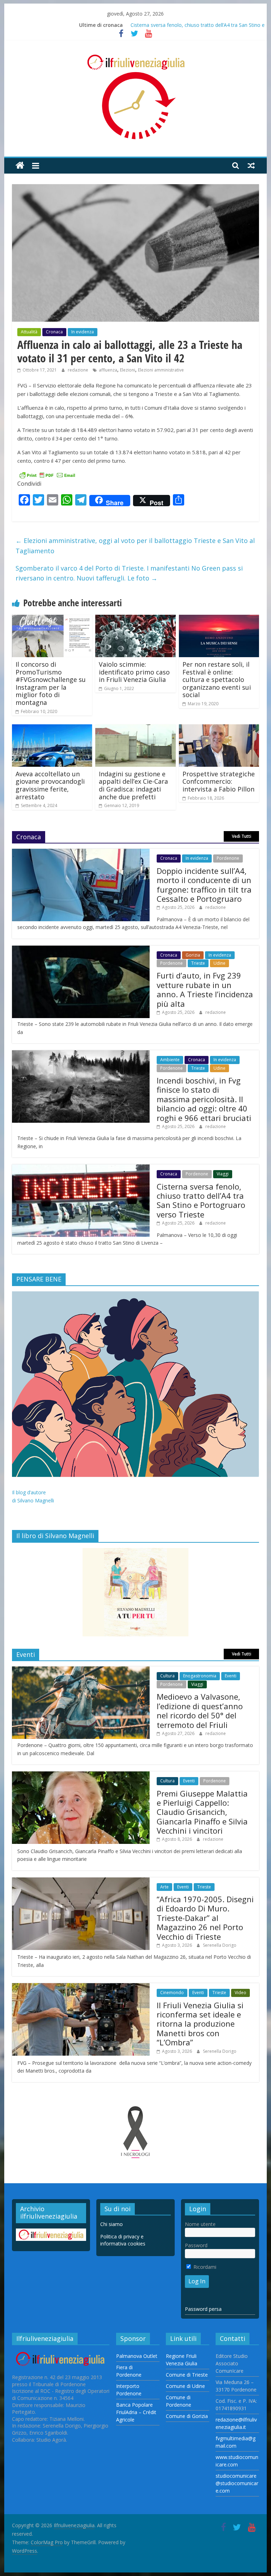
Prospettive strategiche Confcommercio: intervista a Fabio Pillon (219, 781)
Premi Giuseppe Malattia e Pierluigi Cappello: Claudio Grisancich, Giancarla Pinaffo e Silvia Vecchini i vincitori (202, 1812)
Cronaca (54, 332)
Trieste (198, 963)
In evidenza (83, 332)
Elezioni (128, 370)
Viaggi (223, 1174)
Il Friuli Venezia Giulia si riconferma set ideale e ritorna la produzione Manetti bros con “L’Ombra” (200, 2024)
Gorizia (193, 955)
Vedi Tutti (242, 836)
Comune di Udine (185, 2386)
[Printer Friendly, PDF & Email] (47, 475)
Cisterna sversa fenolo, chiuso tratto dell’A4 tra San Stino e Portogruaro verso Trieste (201, 1200)
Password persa (203, 2309)
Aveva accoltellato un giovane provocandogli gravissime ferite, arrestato (50, 785)
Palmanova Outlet (137, 2356)
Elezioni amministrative (161, 370)
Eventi (231, 1676)
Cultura (167, 1676)
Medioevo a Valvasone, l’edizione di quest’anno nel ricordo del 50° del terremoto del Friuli (200, 1710)
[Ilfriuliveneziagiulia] (20, 166)
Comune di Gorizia (187, 2416)
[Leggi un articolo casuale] (251, 165)
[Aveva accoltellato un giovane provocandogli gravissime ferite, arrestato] (52, 729)
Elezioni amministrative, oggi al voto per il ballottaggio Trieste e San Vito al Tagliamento (135, 546)
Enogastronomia (200, 1676)
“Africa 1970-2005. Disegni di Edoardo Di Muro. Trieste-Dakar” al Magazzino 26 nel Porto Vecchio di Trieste (205, 1918)
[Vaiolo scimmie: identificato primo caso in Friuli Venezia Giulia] (135, 619)
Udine (219, 963)
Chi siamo (112, 2224)
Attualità (29, 332)
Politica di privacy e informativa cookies (123, 2240)
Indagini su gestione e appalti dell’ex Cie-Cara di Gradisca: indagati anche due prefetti (133, 785)
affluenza (108, 370)
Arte (164, 1887)
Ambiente (170, 1060)
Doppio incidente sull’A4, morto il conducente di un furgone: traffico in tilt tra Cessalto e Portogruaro (204, 885)
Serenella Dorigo (220, 1945)
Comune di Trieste (187, 2375)
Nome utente (200, 2224)
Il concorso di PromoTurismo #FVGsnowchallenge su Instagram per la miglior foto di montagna (51, 683)
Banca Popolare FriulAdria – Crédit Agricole (136, 2412)
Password (196, 2245)
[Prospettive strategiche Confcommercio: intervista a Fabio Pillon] (219, 729)
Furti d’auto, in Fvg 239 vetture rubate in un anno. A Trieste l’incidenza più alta (205, 989)
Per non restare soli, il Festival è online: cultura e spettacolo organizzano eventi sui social (217, 679)
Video (240, 1993)
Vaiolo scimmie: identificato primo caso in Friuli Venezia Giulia (134, 672)
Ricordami (204, 2267)
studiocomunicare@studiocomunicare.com (237, 2483)
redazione (79, 370)
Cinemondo (172, 1993)
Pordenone (228, 858)
